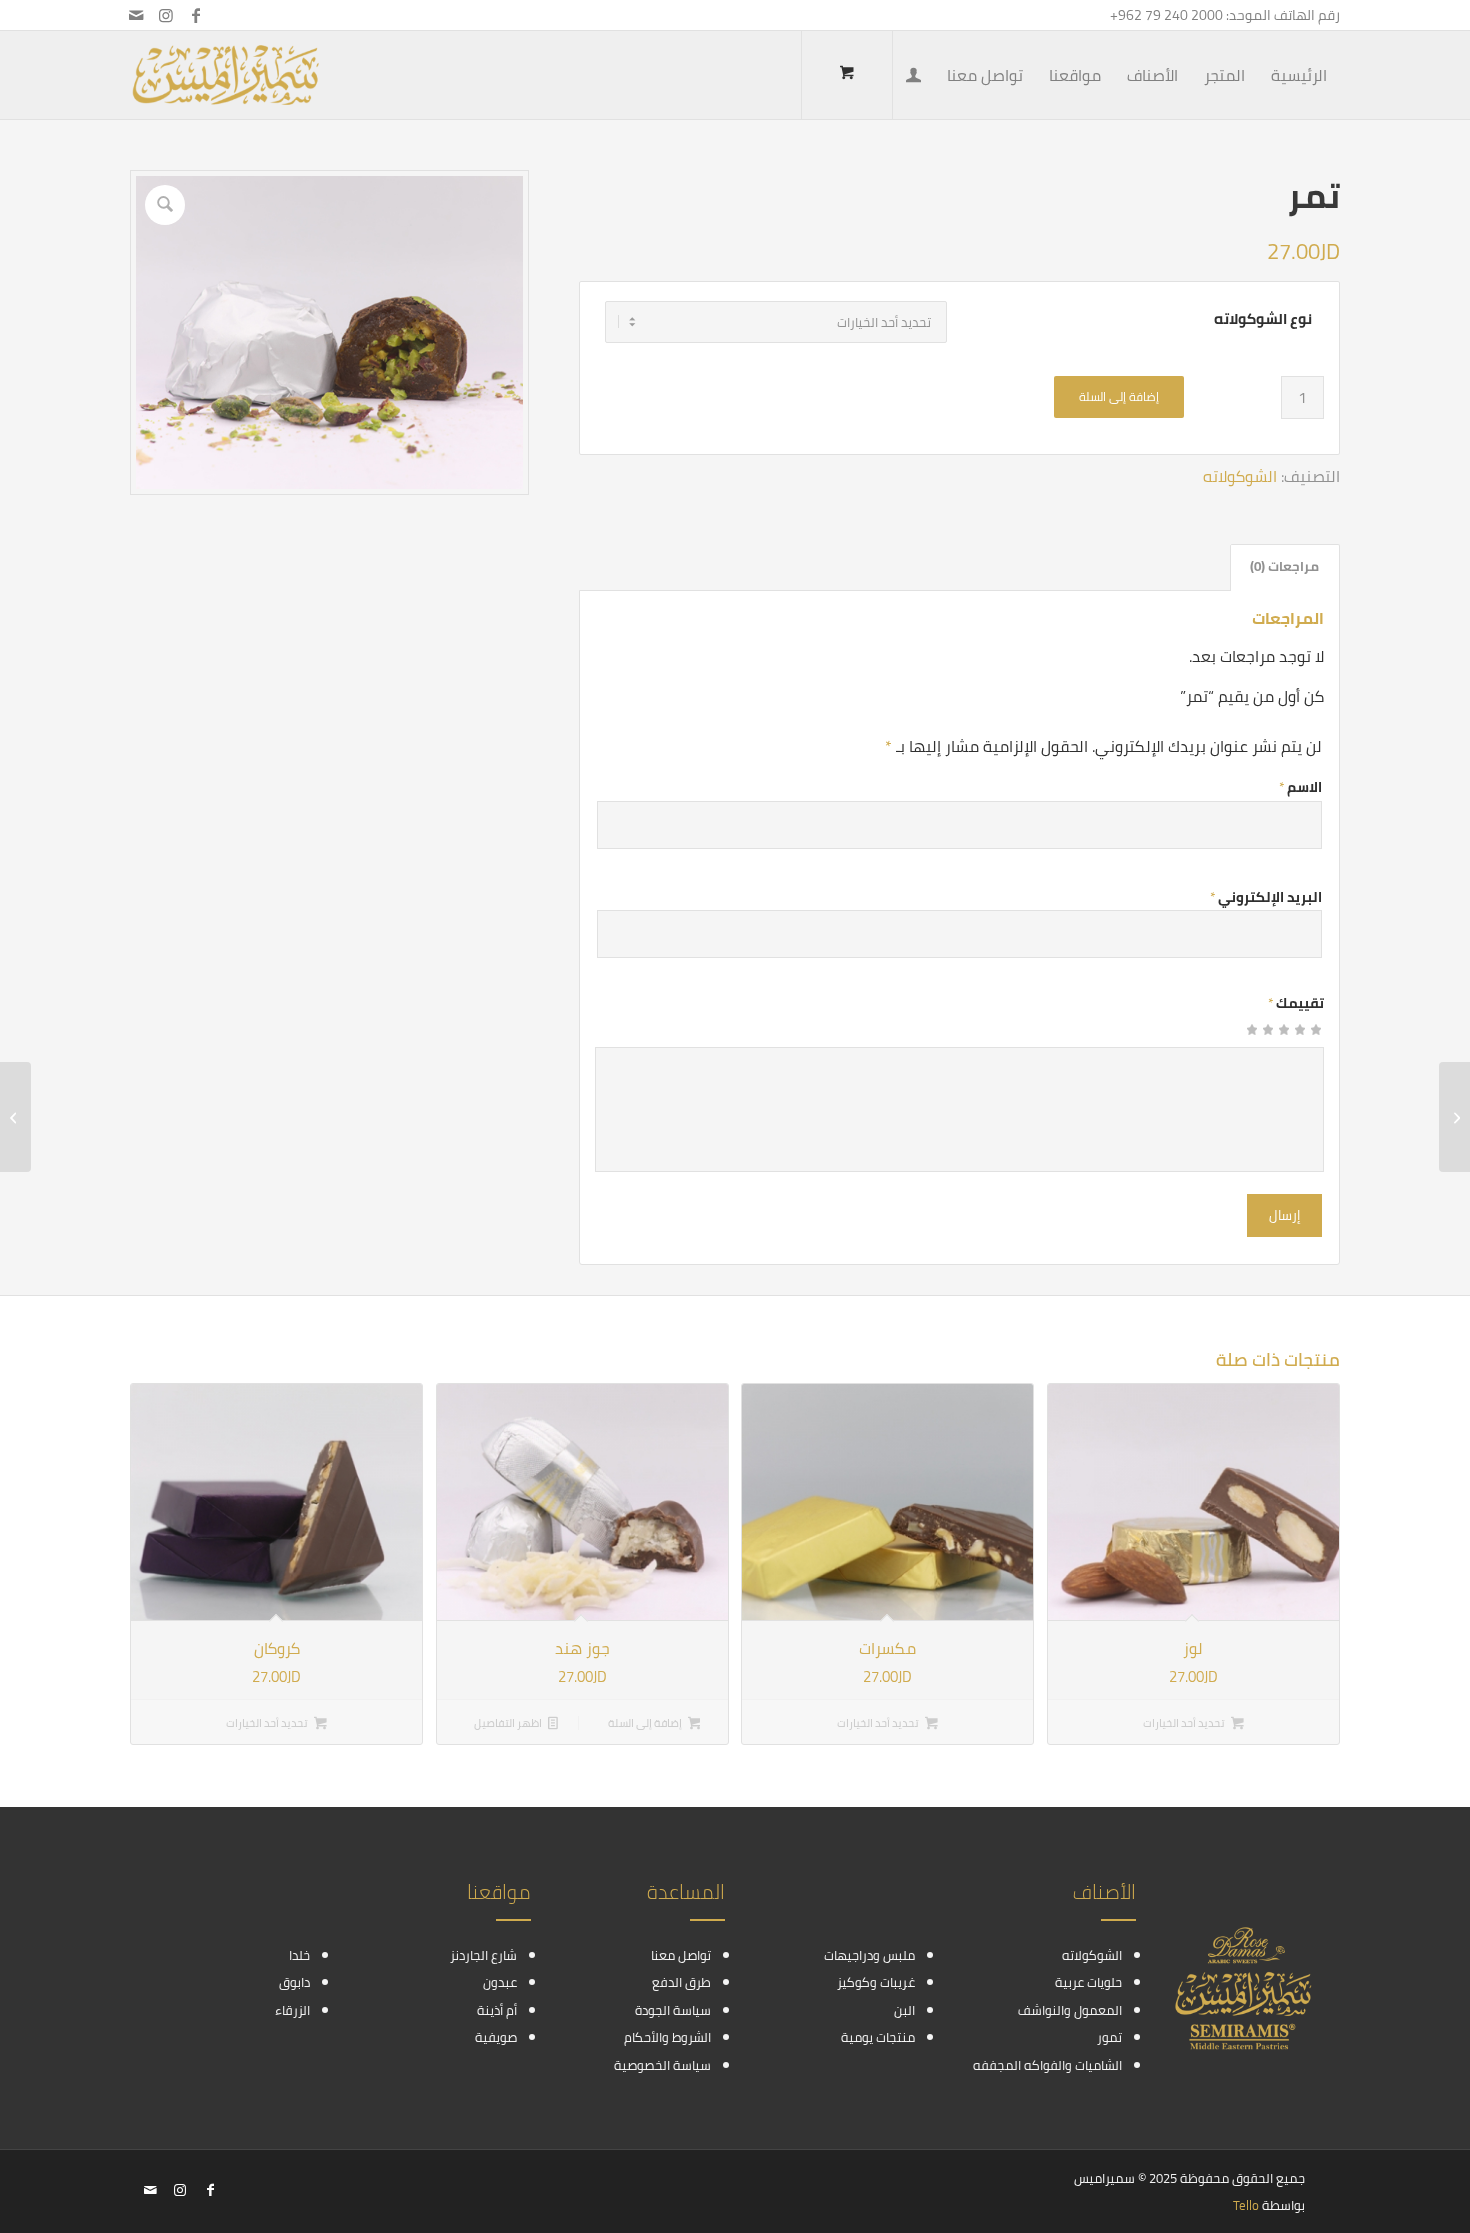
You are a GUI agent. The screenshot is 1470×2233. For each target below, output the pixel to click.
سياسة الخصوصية (662, 2065)
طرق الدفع (681, 1982)
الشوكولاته (1240, 476)
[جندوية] (1454, 1117)
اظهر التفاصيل (509, 1723)
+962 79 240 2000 (1166, 15)
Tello (1246, 2205)
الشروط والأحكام (667, 2037)
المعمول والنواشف (1070, 2010)
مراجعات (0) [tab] (1284, 566)
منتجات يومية (878, 2037)
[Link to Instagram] (166, 15)
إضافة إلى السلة (1119, 396)
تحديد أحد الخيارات (1185, 1723)
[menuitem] (1299, 75)
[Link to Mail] (136, 15)
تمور (1109, 2037)
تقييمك (1296, 1003)
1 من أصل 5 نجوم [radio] (1316, 1036)
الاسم (1300, 787)
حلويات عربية (1088, 1982)
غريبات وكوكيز (876, 1982)
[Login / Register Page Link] (913, 77)
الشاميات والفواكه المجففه (1047, 2065)
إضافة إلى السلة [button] (646, 1723)
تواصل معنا (681, 1955)
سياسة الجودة (673, 2010)
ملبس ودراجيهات (869, 1955)
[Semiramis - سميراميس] (225, 75)
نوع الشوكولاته (1263, 319)
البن (904, 2010)
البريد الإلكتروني (1266, 897)
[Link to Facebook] (196, 15)
